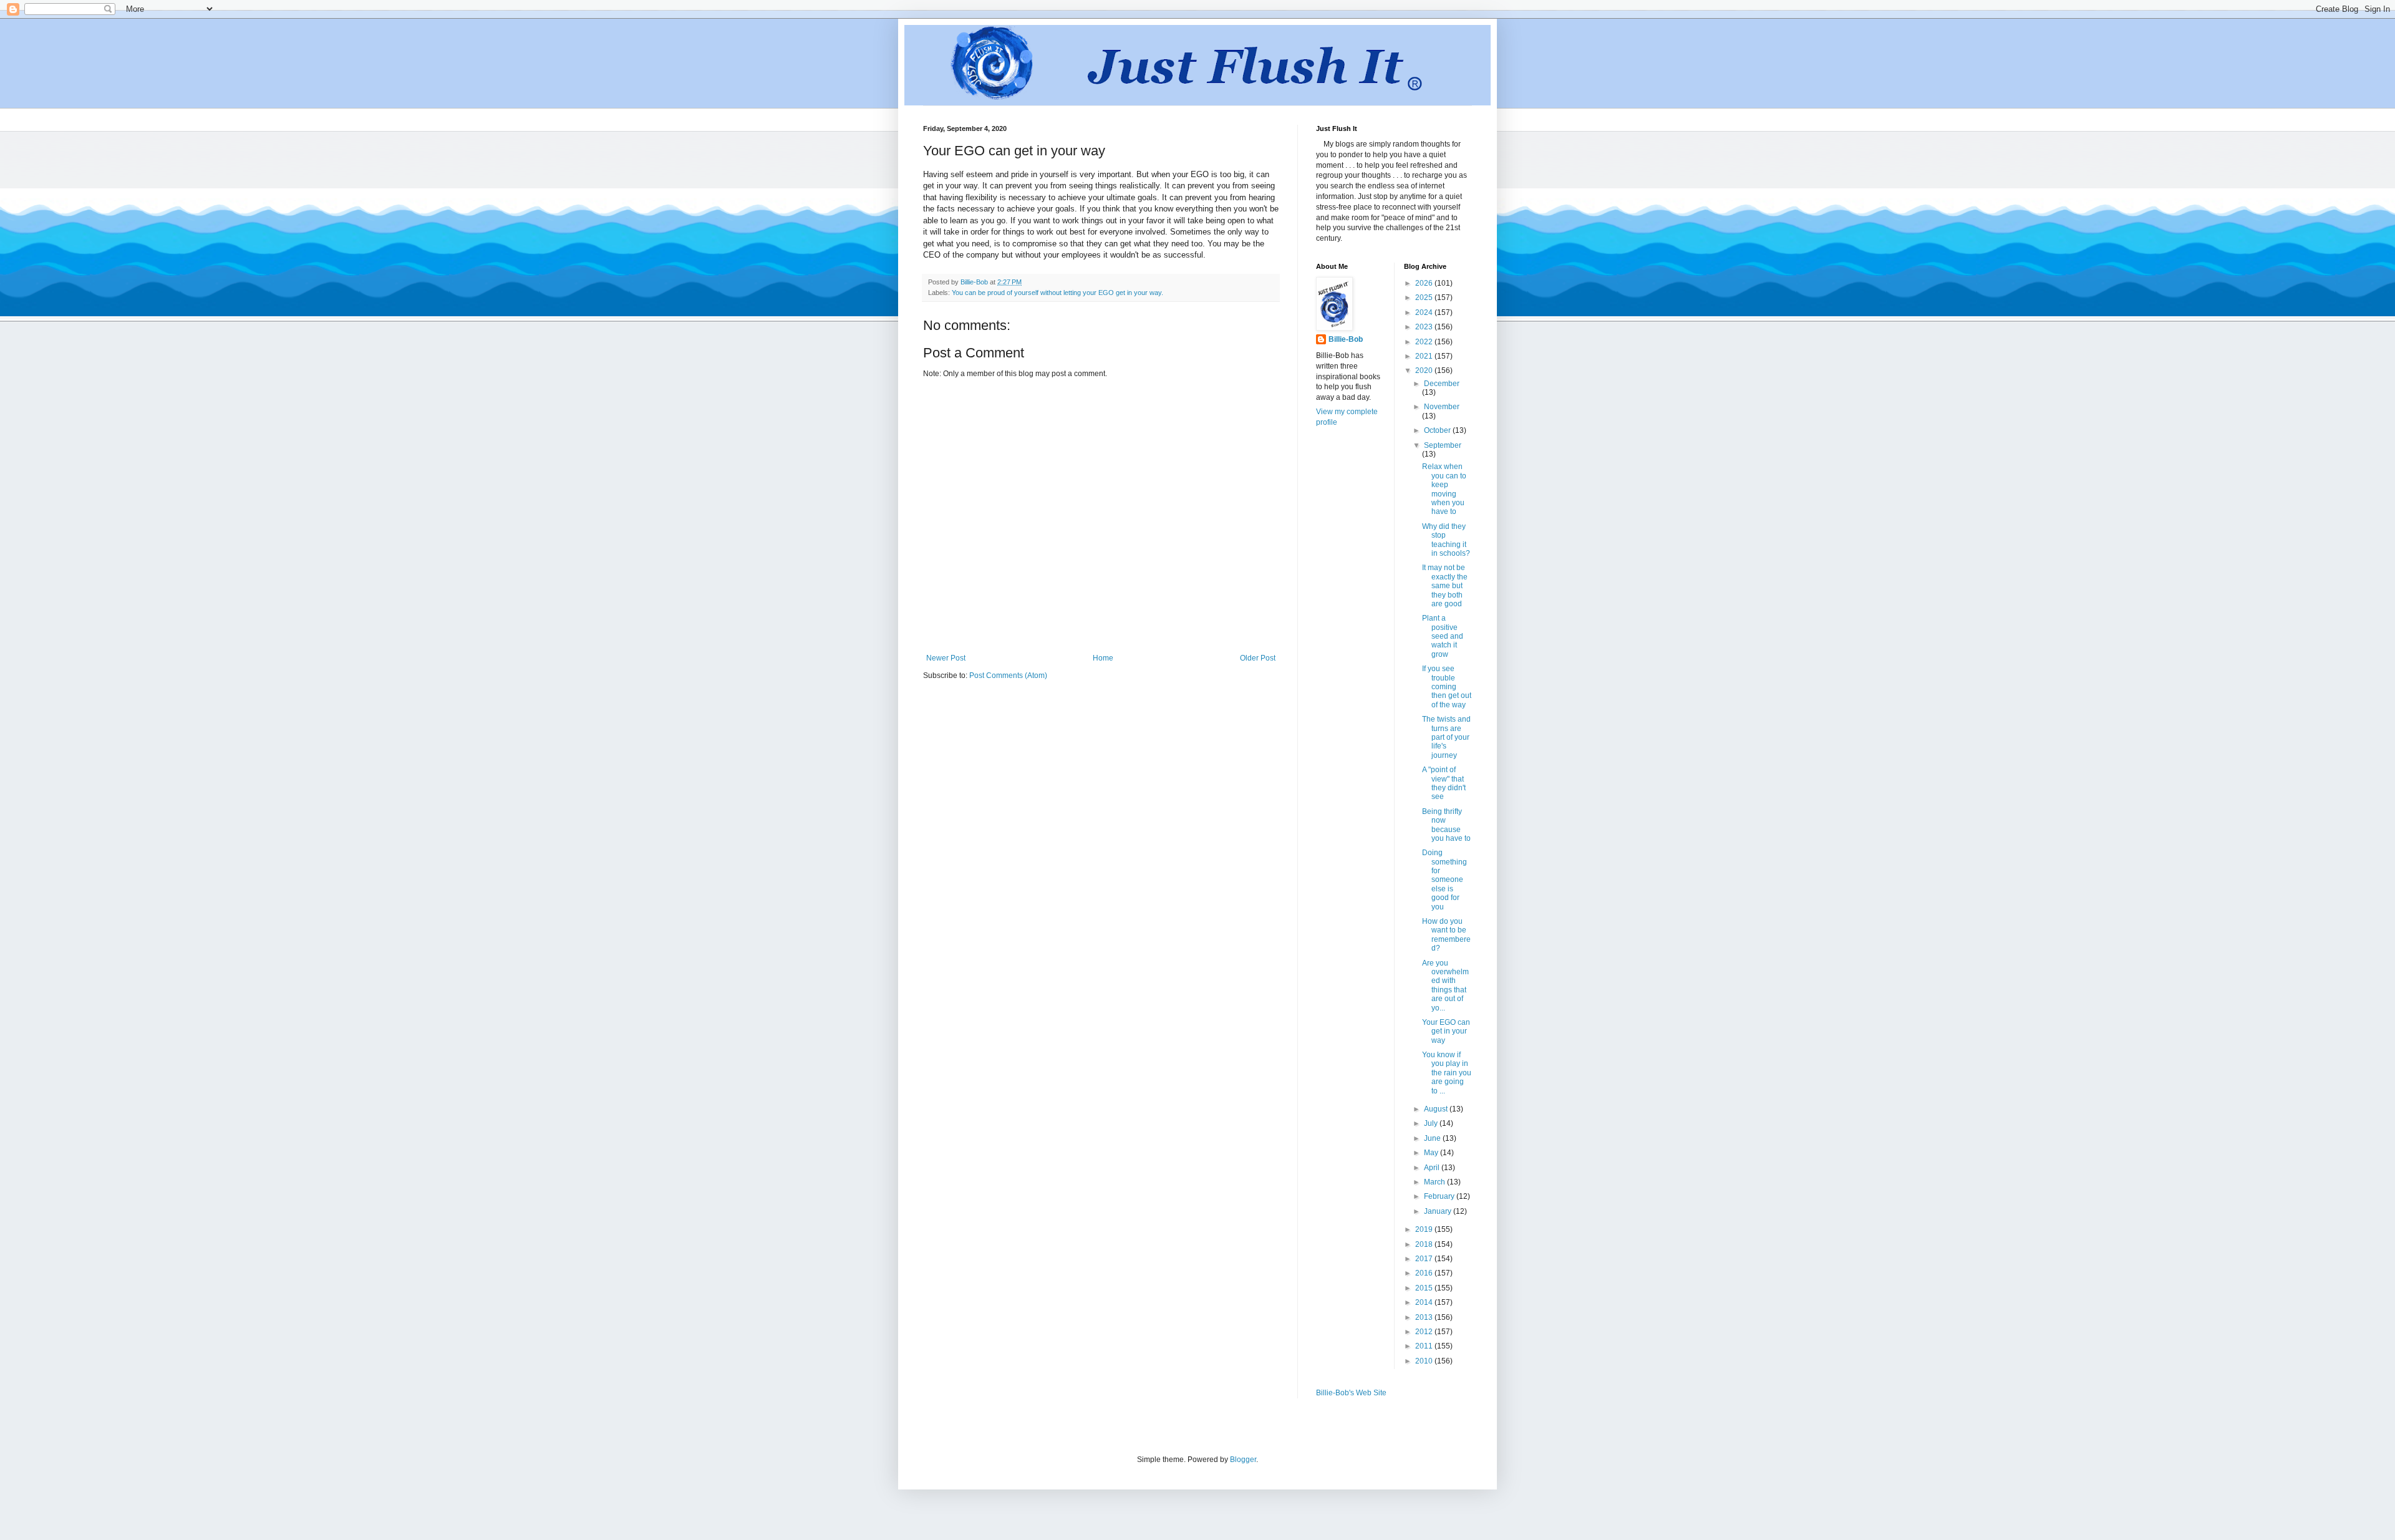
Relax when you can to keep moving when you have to (1444, 489)
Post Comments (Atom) (1008, 676)
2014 (1425, 1302)
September (1443, 445)
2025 (1425, 298)
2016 (1425, 1273)
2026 (1425, 283)
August (1437, 1109)
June (1433, 1138)
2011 (1425, 1346)
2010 (1425, 1361)
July (1432, 1123)
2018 (1425, 1244)
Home (1103, 658)
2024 (1425, 312)
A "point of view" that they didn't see (1444, 783)
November (1442, 407)
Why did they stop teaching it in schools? (1446, 540)
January (1439, 1211)
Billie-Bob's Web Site (1351, 1393)
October (1438, 430)
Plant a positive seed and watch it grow (1443, 636)
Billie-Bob (1346, 339)
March (1435, 1182)
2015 (1425, 1288)
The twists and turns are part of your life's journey (1446, 737)
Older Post (1258, 658)
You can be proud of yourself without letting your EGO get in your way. (1057, 293)
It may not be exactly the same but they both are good (1445, 586)
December (1442, 384)
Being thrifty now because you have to (1446, 825)
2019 (1425, 1229)
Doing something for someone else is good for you (1444, 879)
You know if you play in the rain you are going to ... (1447, 1073)
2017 (1425, 1259)
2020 (1425, 370)
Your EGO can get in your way (1446, 1031)
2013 (1425, 1317)
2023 (1425, 327)
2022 (1425, 342)
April (1433, 1168)
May (1432, 1153)
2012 (1425, 1332)
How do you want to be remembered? (1446, 935)
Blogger (1243, 1460)
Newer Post (946, 658)
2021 (1425, 356)
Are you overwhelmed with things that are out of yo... (1445, 986)
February (1440, 1196)
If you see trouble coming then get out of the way (1447, 687)
